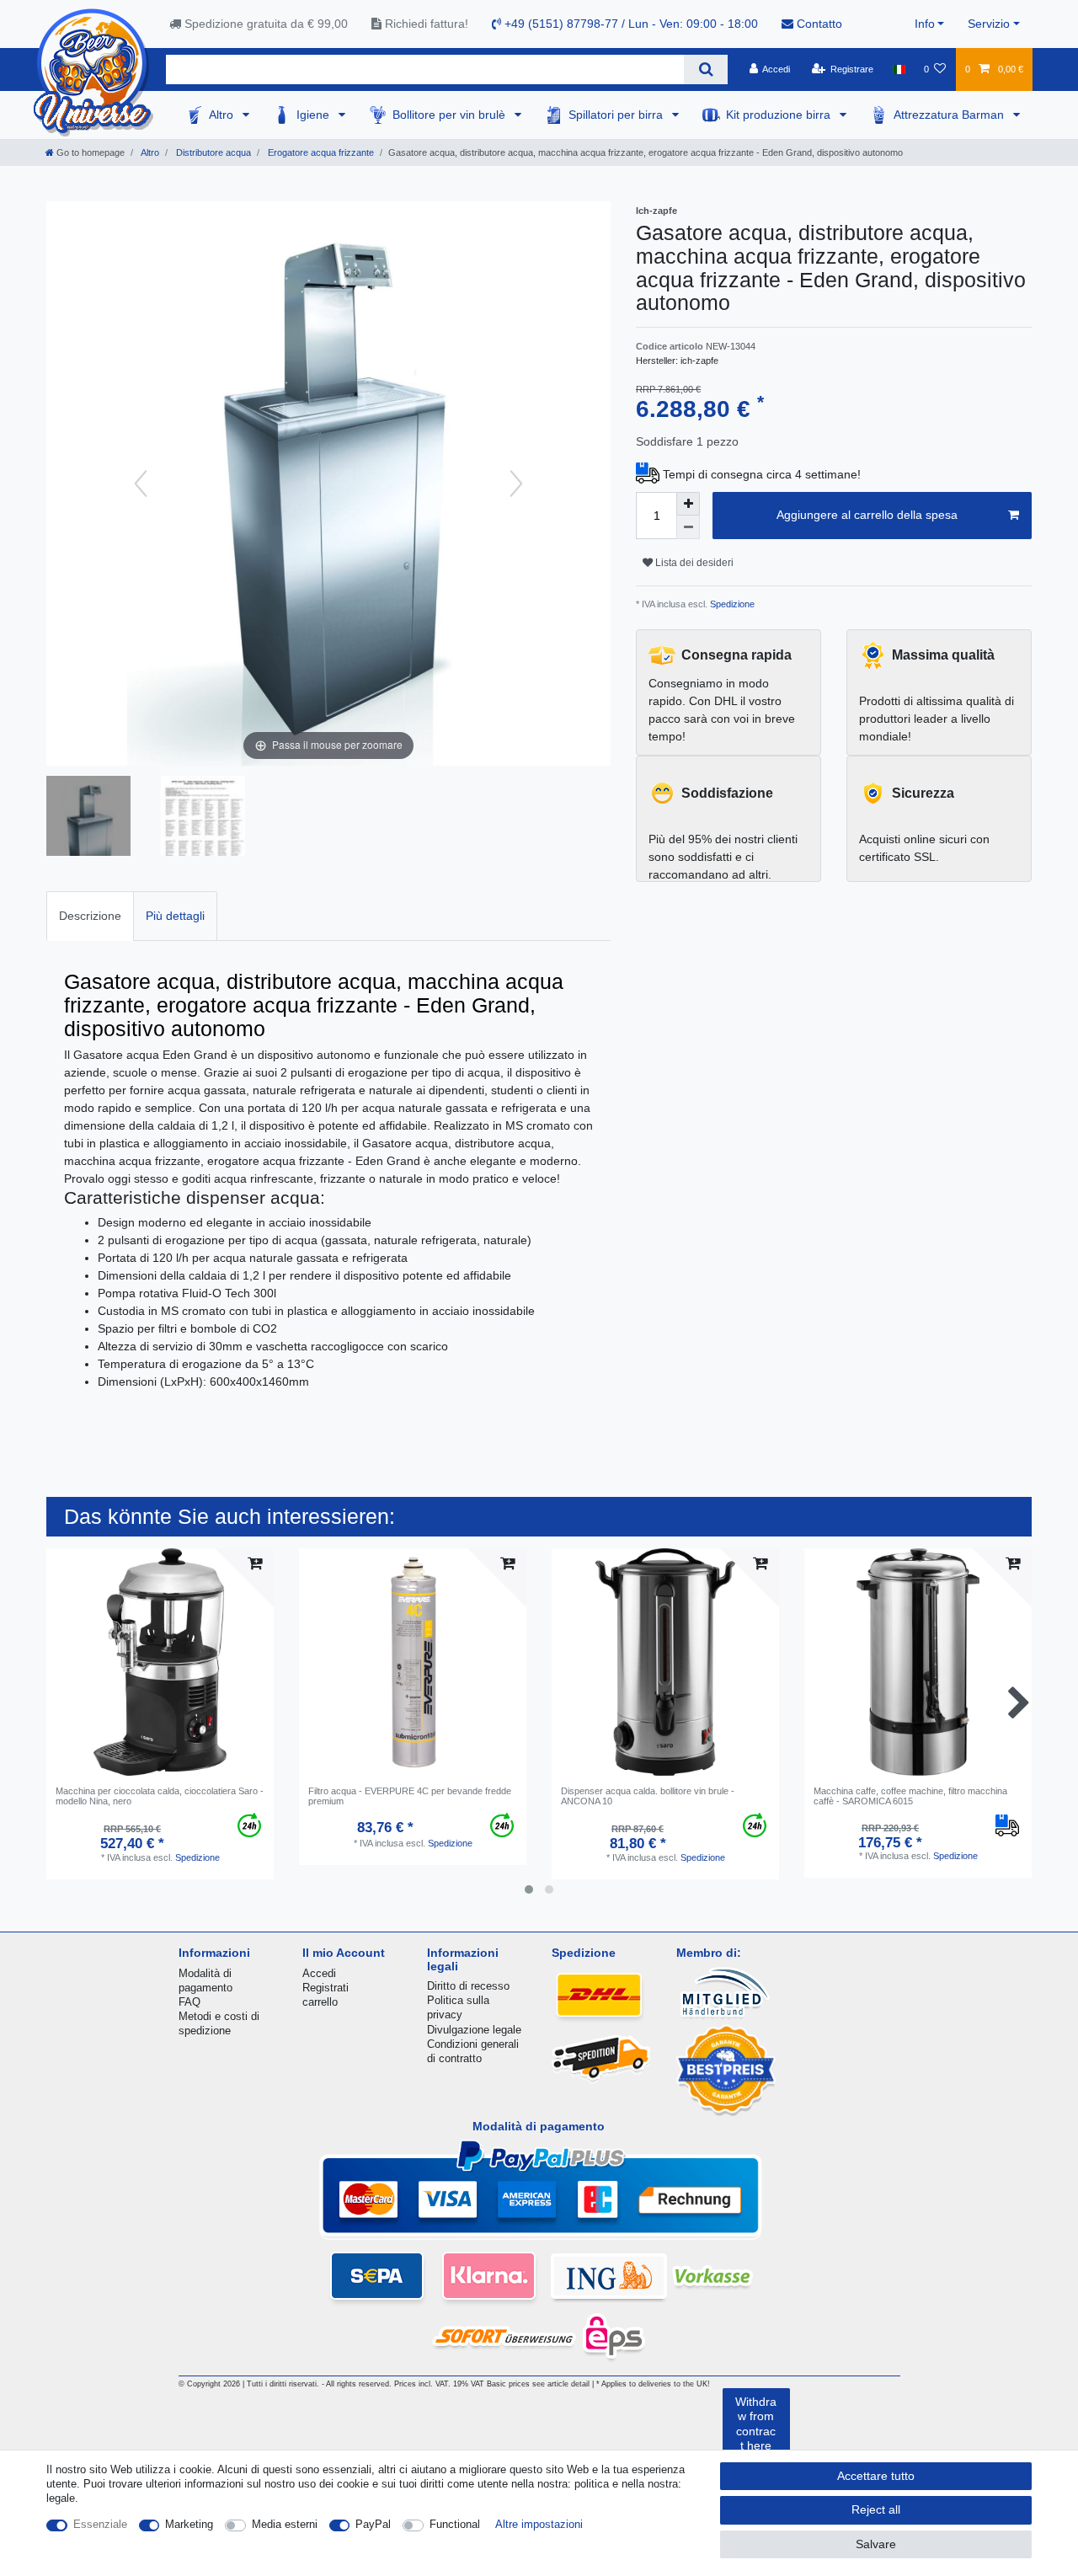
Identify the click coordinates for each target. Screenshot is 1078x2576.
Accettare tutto (876, 2476)
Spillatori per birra (617, 115)
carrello (320, 2002)
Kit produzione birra (780, 115)
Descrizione (90, 916)
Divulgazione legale (474, 2030)
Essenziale (100, 2524)
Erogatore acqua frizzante (320, 152)
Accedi (319, 1973)
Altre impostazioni (539, 2524)
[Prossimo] (516, 484)
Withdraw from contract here (756, 2424)
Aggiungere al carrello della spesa (867, 515)
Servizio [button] (989, 24)
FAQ (189, 2002)
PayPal (373, 2524)
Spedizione (731, 604)
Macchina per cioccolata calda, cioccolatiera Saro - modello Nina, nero (160, 1796)
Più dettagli (175, 916)
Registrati (326, 1988)
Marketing (189, 2524)
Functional (455, 2524)
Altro (223, 115)
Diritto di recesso (468, 1986)
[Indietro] (141, 484)
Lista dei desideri (693, 563)
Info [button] (925, 24)
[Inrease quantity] (688, 504)
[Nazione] (898, 69)
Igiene (315, 115)
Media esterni (285, 2524)
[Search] (705, 69)
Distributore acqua (212, 152)
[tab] (90, 916)
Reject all (876, 2509)
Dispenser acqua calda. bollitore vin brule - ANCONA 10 (648, 1796)
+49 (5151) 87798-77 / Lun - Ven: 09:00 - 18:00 (630, 24)
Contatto (818, 24)
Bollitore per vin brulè (451, 115)
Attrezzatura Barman (950, 115)
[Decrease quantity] (688, 527)
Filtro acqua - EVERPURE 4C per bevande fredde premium (410, 1796)
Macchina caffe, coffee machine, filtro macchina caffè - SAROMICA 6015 (910, 1796)
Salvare (876, 2544)
